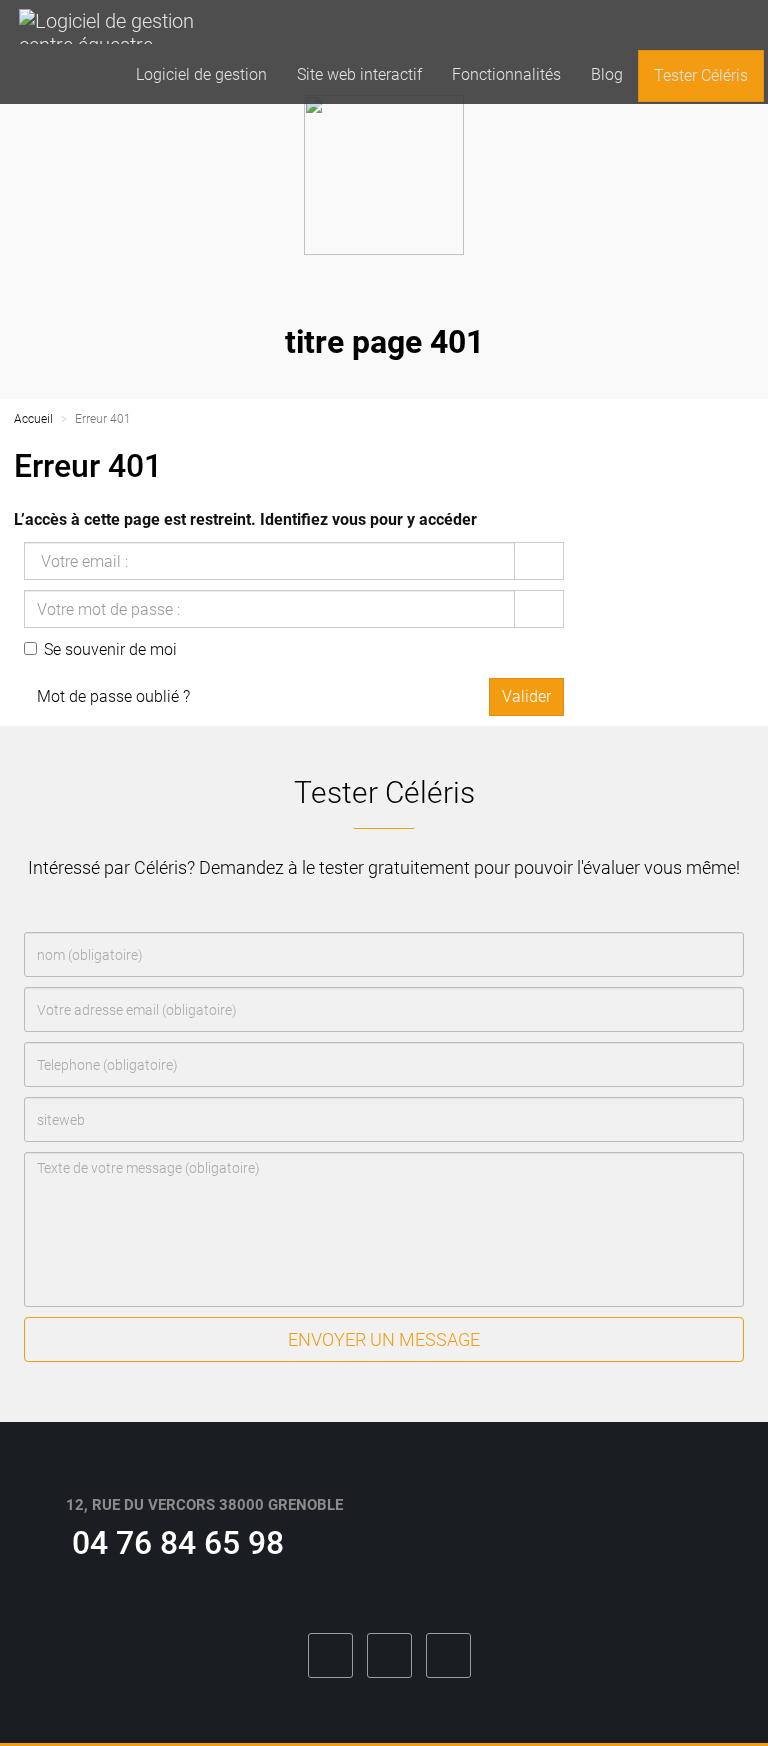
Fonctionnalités (506, 74)
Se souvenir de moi (110, 649)
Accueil (33, 419)
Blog (607, 74)
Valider (526, 696)
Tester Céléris (701, 75)
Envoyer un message (384, 1339)
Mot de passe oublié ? (113, 696)
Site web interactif (359, 74)
